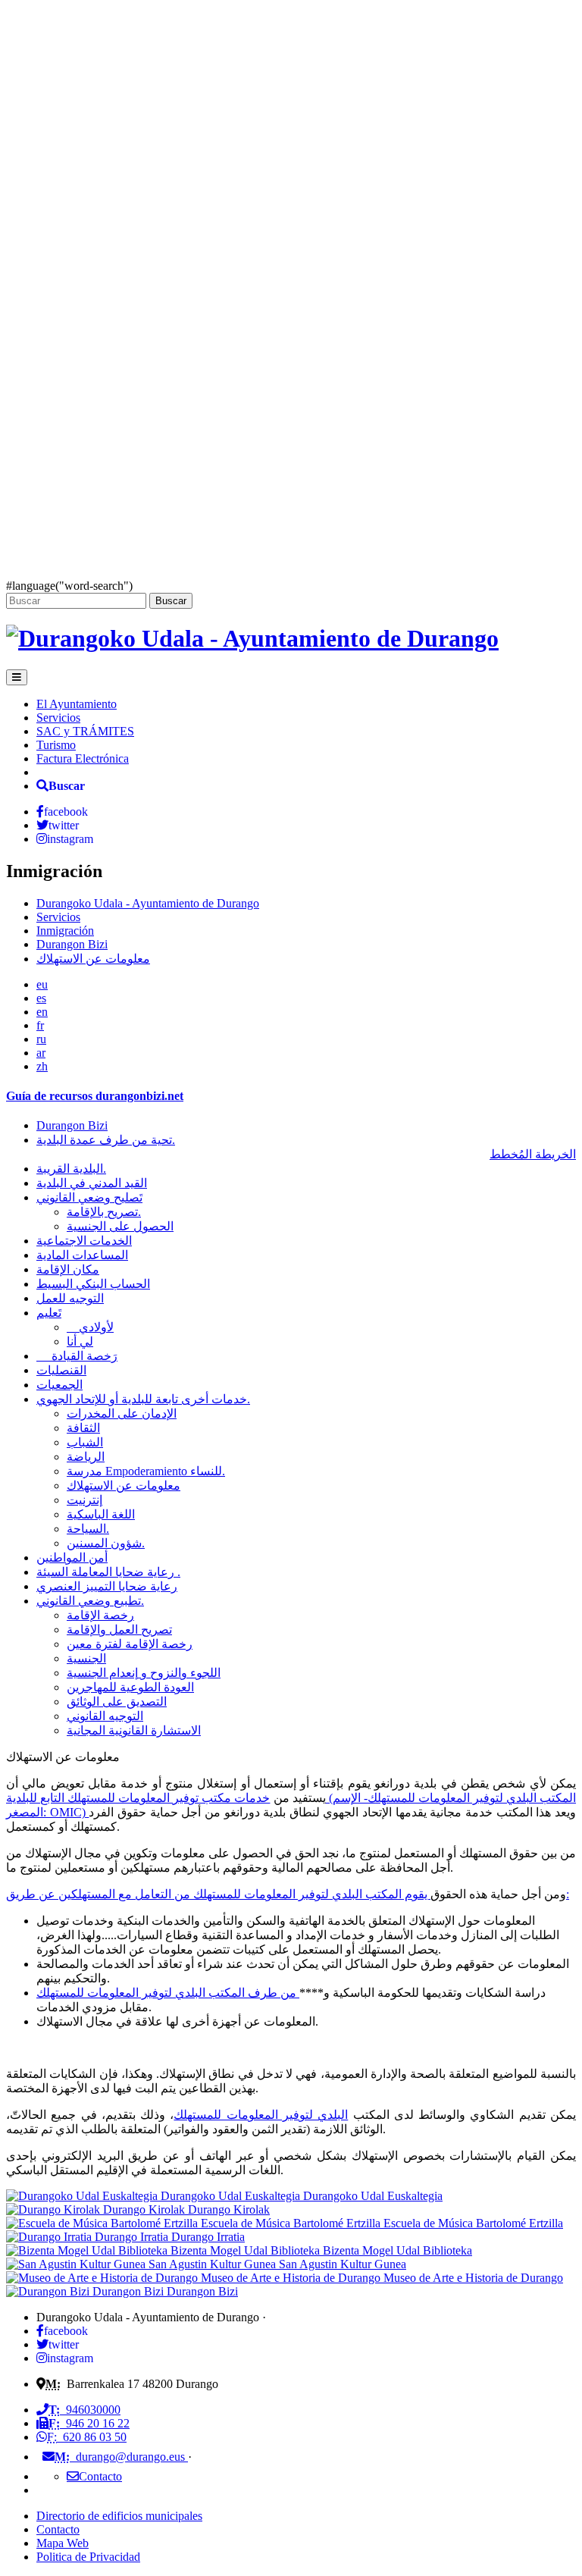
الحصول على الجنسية (120, 1226)
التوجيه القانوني (105, 1716)
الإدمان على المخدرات (122, 1413)
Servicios (58, 718)
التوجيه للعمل (70, 1298)
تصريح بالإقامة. (104, 1212)
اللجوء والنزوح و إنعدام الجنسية (144, 1673)
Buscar (171, 601)
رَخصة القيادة (77, 1356)
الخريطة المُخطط (533, 1154)
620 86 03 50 (87, 2437)
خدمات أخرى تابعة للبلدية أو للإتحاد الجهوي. (143, 1399)
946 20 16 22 (89, 2423)
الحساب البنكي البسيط (93, 1284)
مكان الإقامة (68, 1269)
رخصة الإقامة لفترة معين (130, 1644)
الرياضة (86, 1457)
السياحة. (88, 1529)
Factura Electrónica (83, 758)
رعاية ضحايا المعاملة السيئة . (108, 1572)
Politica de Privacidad (88, 2557)
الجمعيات (59, 1385)
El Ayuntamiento (77, 704)
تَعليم (49, 1313)
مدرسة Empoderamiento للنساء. (146, 1471)
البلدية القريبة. (71, 1169)
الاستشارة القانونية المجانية (134, 1730)
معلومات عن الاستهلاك (93, 959)
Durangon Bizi (72, 944)
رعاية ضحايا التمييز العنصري (107, 1586)
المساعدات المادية (82, 1255)
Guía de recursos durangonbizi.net (95, 1096)
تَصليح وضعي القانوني (89, 1197)
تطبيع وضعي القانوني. (90, 1601)
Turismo (56, 745)
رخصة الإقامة (100, 1615)
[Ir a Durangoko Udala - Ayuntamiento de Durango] (252, 638)
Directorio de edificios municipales (119, 2516)
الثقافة (83, 1428)
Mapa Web (63, 2543)
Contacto (58, 2529)
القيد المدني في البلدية (92, 1183)
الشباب (85, 1442)
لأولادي (90, 1327)
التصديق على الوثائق (117, 1702)
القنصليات (61, 1370)
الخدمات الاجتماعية (84, 1241)
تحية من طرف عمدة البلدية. (106, 1140)
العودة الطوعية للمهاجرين (130, 1687)
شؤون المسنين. (106, 1543)
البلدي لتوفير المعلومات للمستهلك (261, 2115)
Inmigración (65, 931)
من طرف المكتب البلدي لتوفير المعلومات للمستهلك (168, 1993)
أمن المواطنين (72, 1558)
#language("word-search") (69, 586)
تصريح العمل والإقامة (119, 1630)
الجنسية (86, 1658)
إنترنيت (84, 1500)
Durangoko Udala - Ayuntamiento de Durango (148, 903)
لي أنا (80, 1341)
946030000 (84, 2410)
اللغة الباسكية (101, 1514)
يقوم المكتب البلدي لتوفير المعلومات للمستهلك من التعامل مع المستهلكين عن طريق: (288, 1894)
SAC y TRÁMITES (85, 731)
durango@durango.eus (121, 2457)
